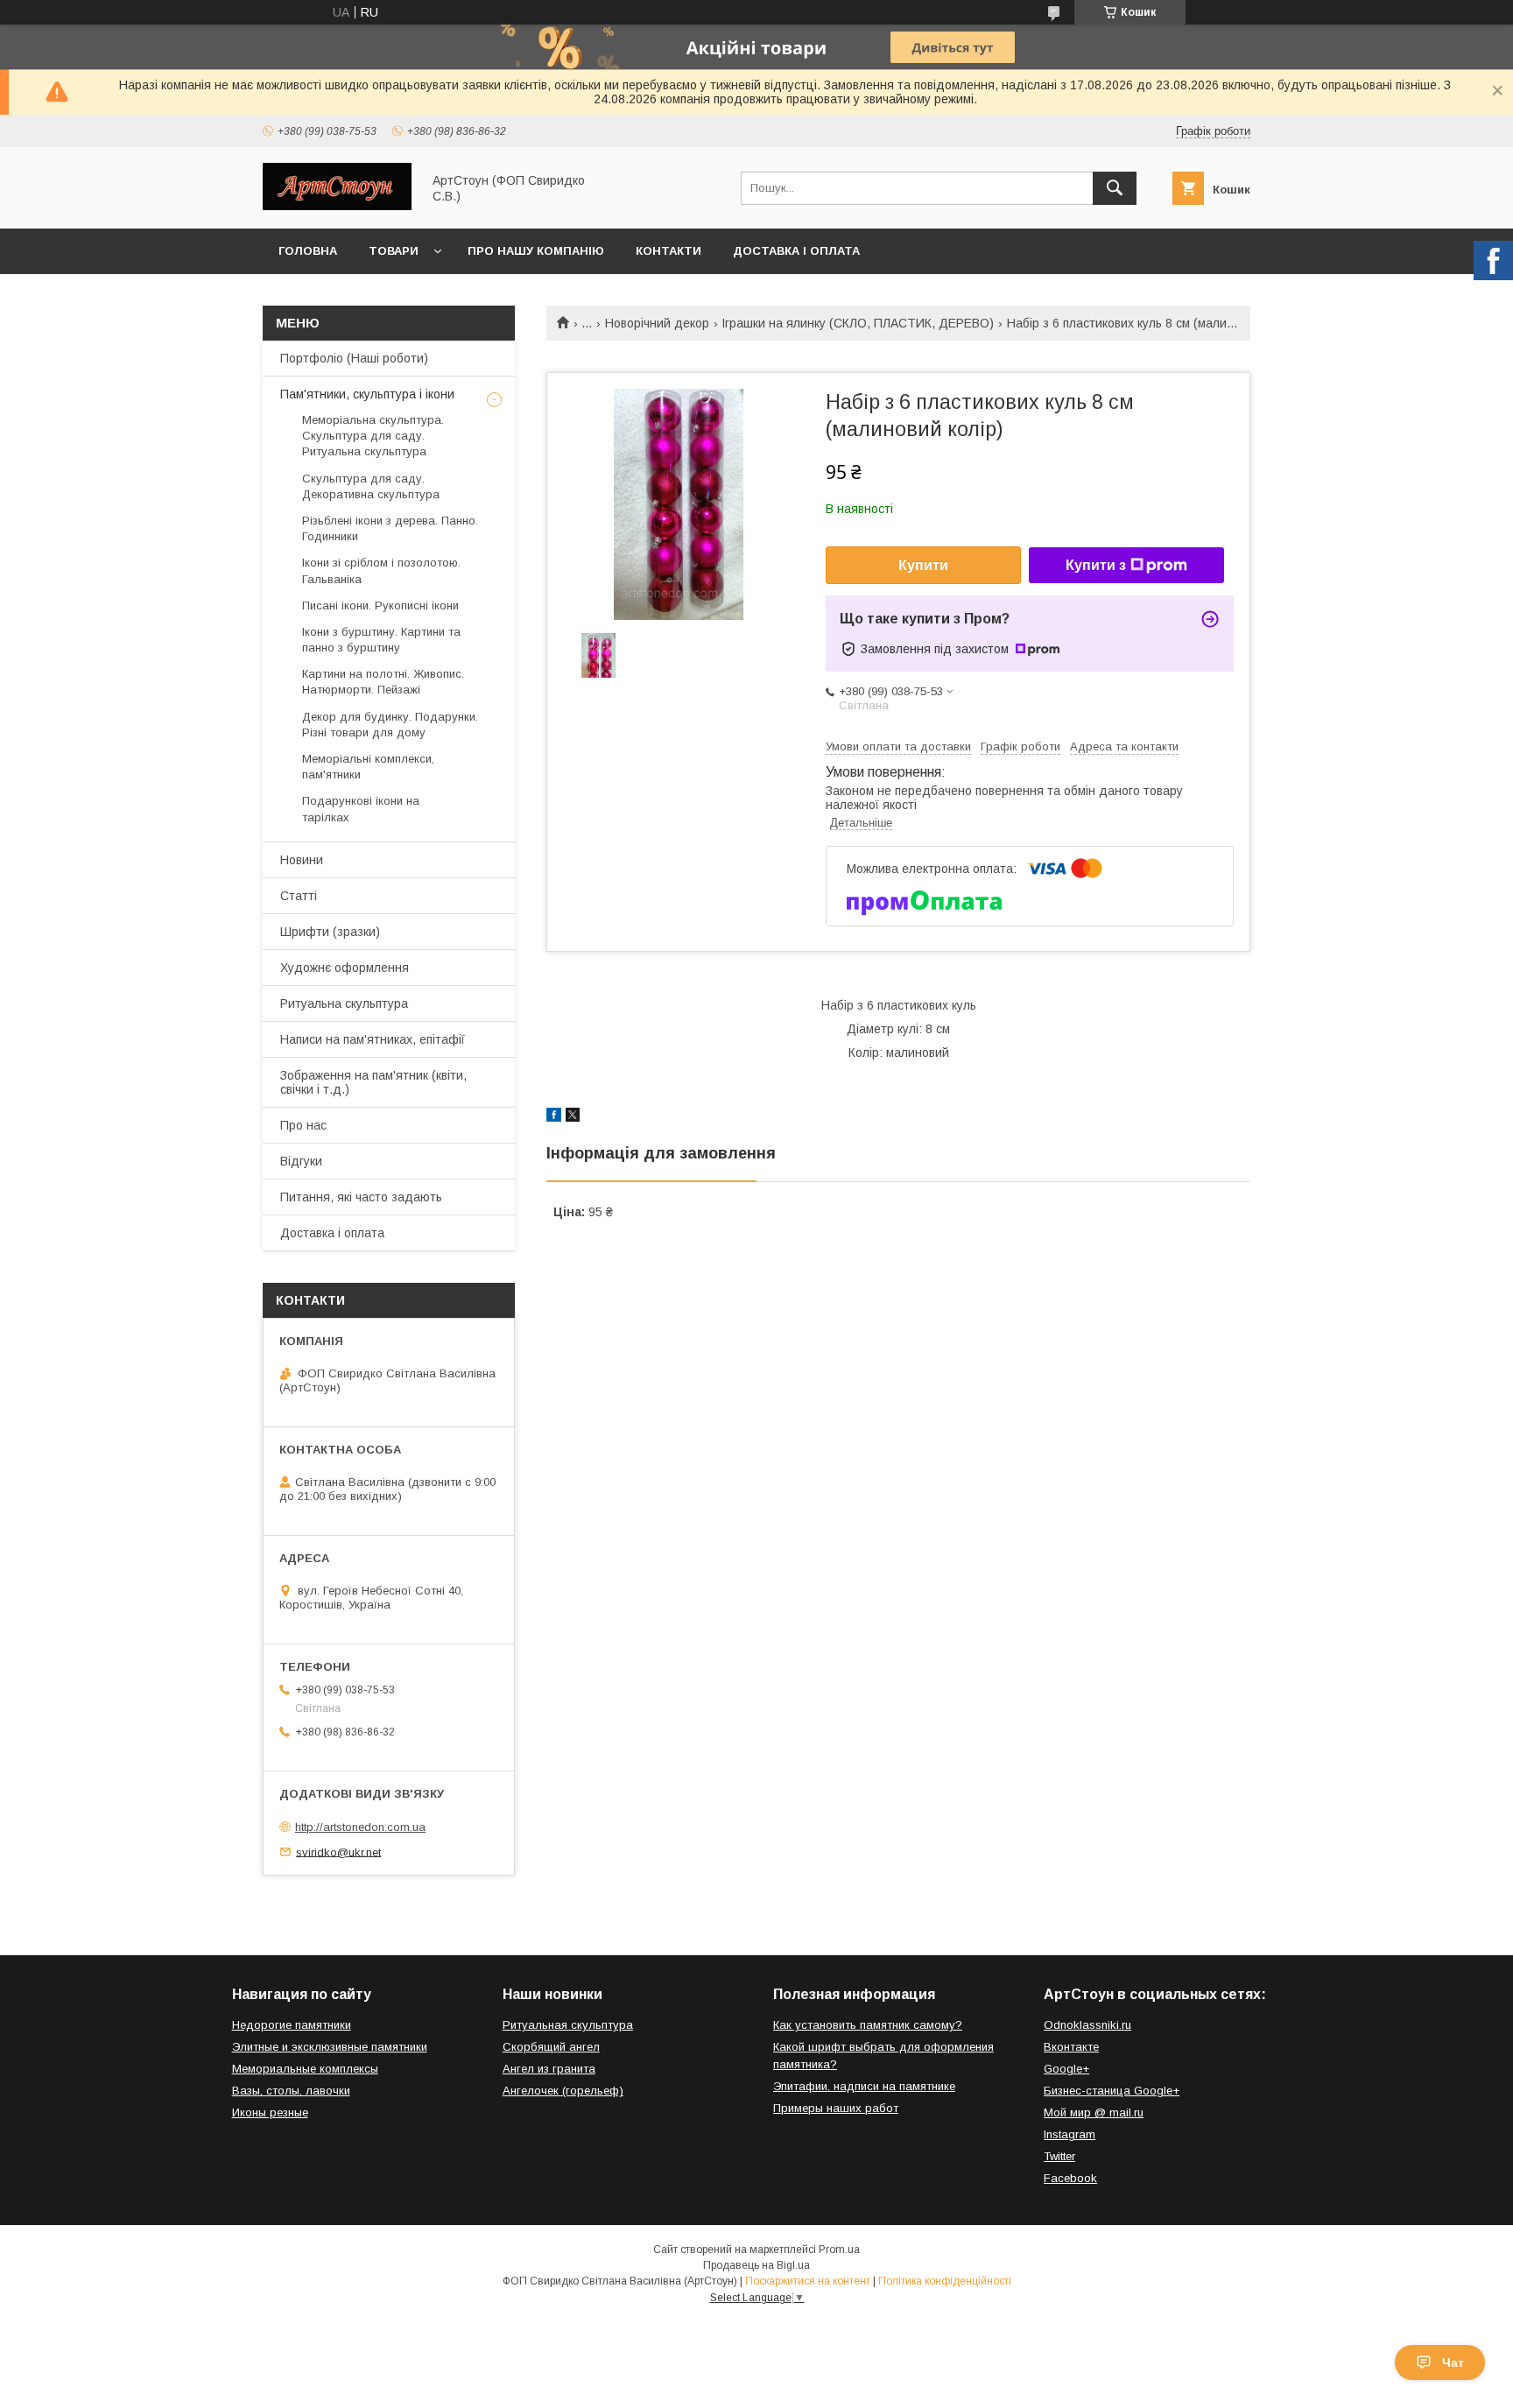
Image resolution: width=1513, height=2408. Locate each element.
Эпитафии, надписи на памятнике (864, 2086)
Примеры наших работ (836, 2108)
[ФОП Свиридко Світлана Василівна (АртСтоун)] (337, 206)
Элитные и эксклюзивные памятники (330, 2047)
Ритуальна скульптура (344, 1003)
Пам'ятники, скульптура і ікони (367, 394)
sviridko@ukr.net (338, 1852)
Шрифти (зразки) (330, 932)
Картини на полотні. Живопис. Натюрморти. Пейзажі (383, 682)
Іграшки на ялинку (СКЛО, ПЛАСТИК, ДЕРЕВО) (858, 323)
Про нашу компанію (536, 251)
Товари (394, 251)
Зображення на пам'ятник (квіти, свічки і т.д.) (373, 1082)
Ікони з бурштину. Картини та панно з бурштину (381, 640)
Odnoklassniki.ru (1087, 2025)
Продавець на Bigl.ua (756, 2265)
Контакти (669, 251)
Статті (299, 896)
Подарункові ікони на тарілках (361, 809)
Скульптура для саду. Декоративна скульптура (371, 486)
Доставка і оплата (796, 251)
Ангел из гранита (549, 2069)
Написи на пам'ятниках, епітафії (373, 1039)
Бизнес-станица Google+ (1112, 2091)
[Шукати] (1115, 188)
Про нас (303, 1125)
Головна (308, 251)
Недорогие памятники (292, 2025)
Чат (1453, 2362)
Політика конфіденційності (945, 2281)
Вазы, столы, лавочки (291, 2091)
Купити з (1096, 565)
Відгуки (301, 1161)
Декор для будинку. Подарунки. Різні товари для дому (390, 725)
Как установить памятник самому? (868, 2025)
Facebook (1070, 2178)
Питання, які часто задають (361, 1197)
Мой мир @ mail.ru (1094, 2112)
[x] (573, 1117)
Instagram (1070, 2134)
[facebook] (554, 1117)
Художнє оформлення (345, 968)
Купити (923, 565)
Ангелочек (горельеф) (563, 2091)
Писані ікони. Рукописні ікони (380, 606)
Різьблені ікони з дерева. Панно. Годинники (390, 528)
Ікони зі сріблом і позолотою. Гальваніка (381, 570)
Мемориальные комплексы (305, 2069)
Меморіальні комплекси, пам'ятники (368, 767)
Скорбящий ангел (551, 2047)
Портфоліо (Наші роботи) (354, 358)
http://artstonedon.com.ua (360, 1827)
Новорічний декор (657, 323)
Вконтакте (1071, 2047)
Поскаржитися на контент (808, 2281)
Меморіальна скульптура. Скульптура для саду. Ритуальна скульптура (373, 436)
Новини (302, 860)
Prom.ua (839, 2250)
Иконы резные (270, 2112)
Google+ (1066, 2069)
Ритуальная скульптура (568, 2025)
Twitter (1059, 2156)
